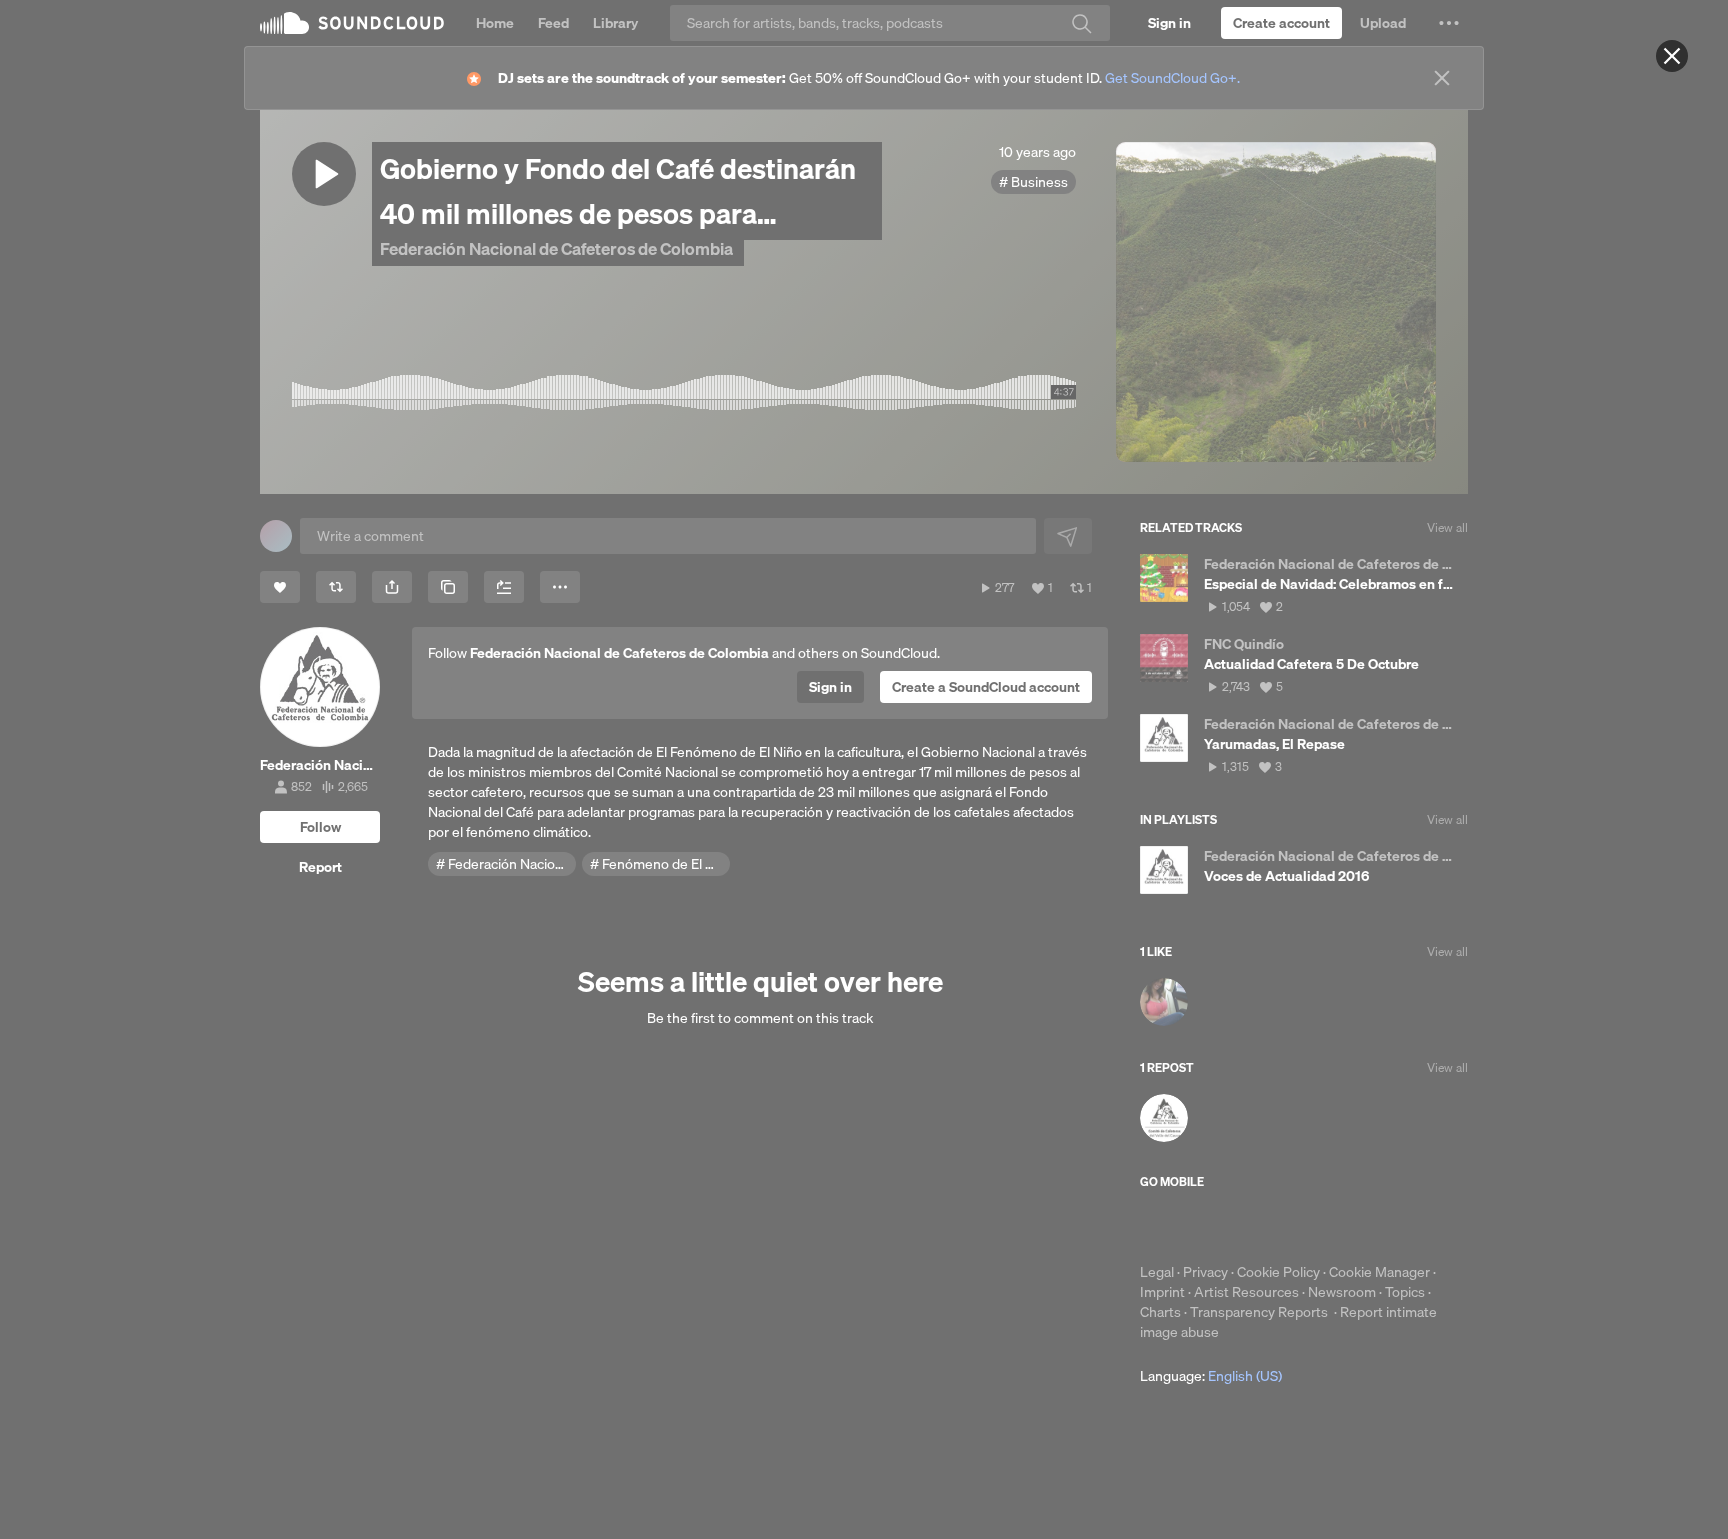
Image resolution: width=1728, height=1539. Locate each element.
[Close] (1672, 56)
